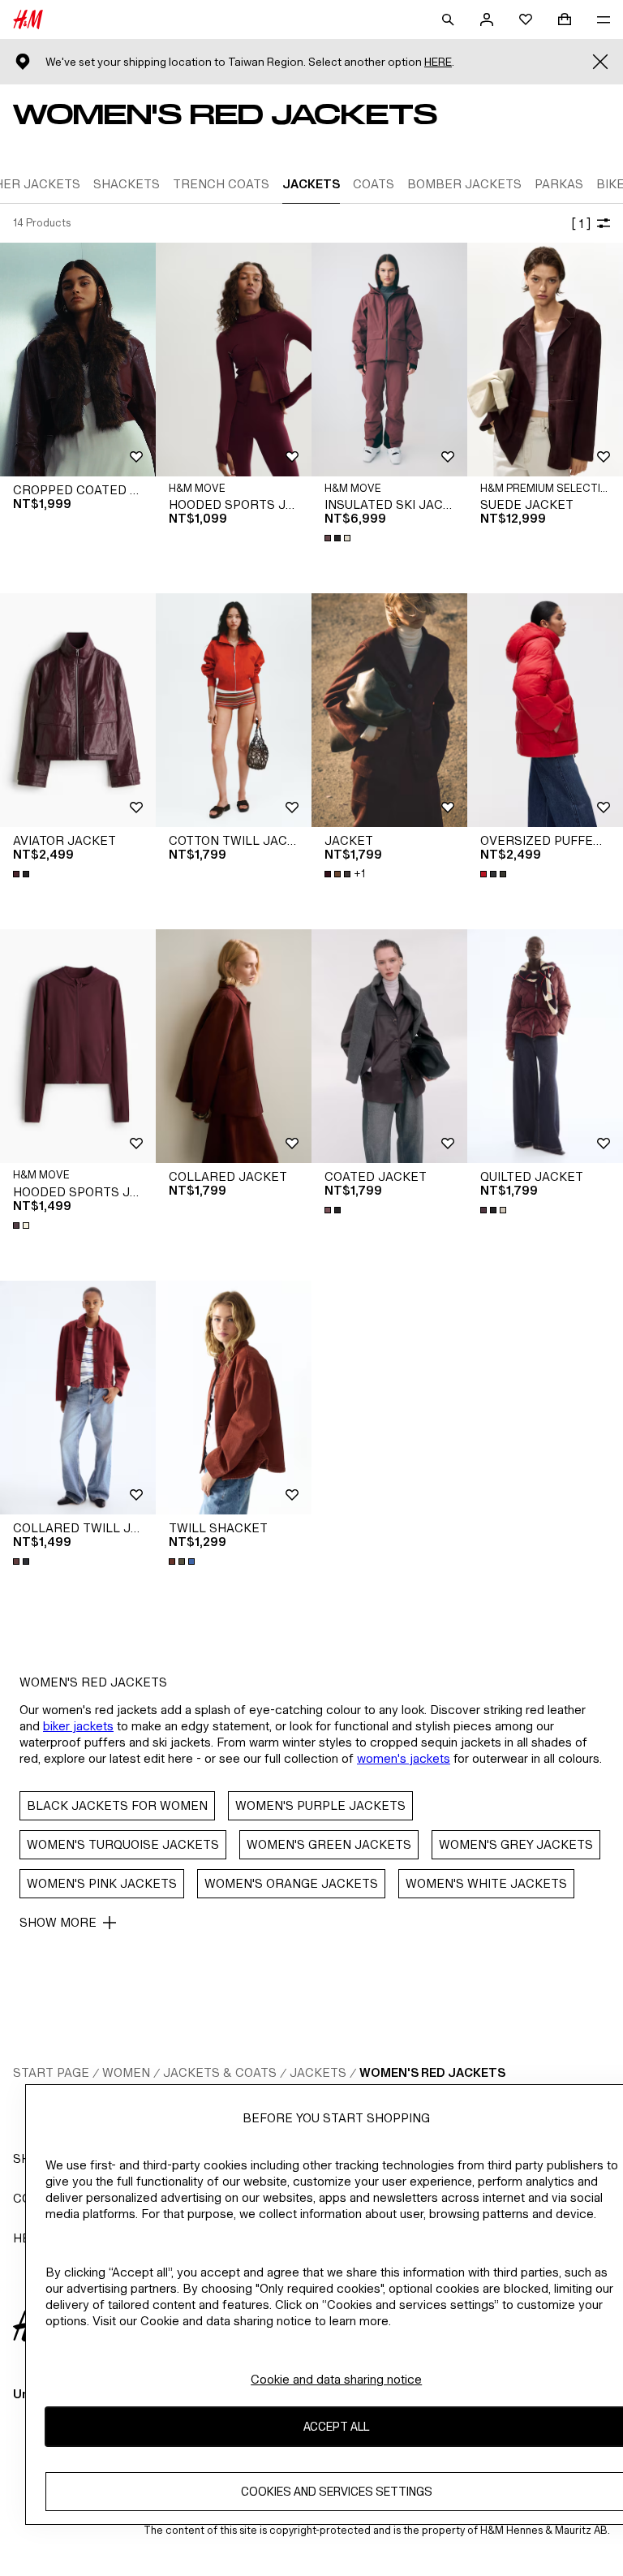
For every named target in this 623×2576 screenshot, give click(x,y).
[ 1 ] (581, 224)
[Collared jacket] (234, 1046)
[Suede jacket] (545, 360)
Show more (58, 1922)
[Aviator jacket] (78, 710)
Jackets (318, 2072)
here (438, 62)
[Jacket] (389, 710)
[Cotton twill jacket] (234, 710)
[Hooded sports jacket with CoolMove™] (234, 360)
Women (126, 2072)
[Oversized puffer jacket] (545, 710)
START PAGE (51, 2072)
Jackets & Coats (220, 2072)
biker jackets (78, 1726)
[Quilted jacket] (545, 1046)
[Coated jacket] (389, 1046)
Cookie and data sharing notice (336, 2379)
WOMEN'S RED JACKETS (432, 2072)
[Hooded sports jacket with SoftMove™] (78, 1046)
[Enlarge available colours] (339, 538)
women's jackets (404, 1758)
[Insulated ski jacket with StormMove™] (389, 360)
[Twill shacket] (234, 1398)
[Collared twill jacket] (78, 1398)
